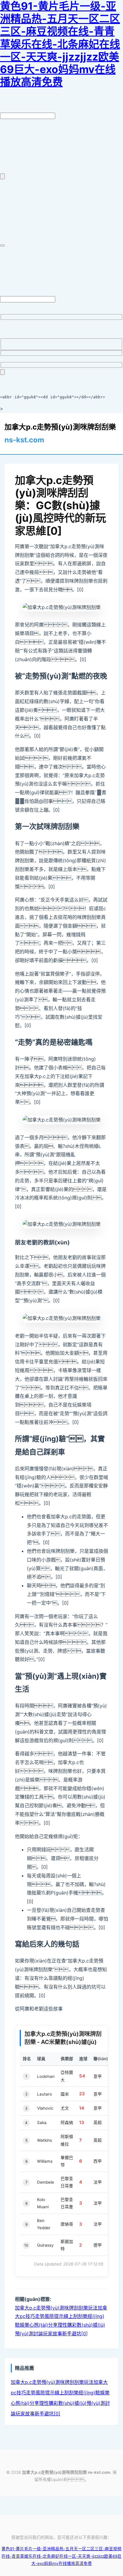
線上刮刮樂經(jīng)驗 (77, 2393)
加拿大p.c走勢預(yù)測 (40, 2308)
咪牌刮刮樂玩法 (81, 2308)
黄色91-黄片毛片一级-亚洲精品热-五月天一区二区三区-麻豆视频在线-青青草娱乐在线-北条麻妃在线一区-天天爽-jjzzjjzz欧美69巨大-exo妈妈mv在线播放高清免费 (61, 2556)
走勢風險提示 (49, 2316)
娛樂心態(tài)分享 (39, 2325)
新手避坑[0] (75, 2334)
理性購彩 (67, 2325)
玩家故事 (53, 2334)
